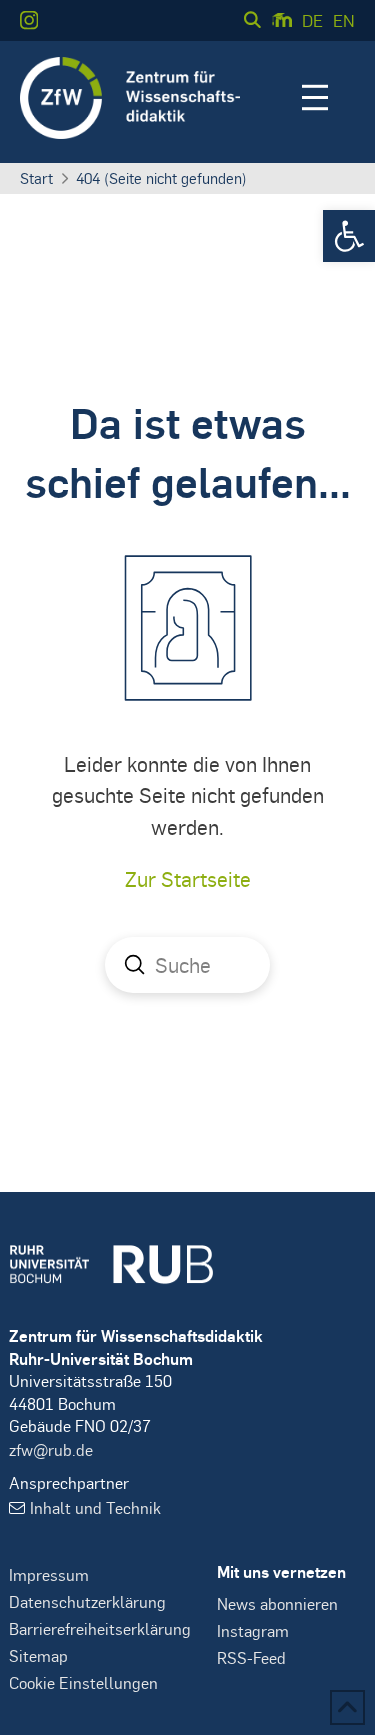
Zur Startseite (188, 878)
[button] (349, 236)
